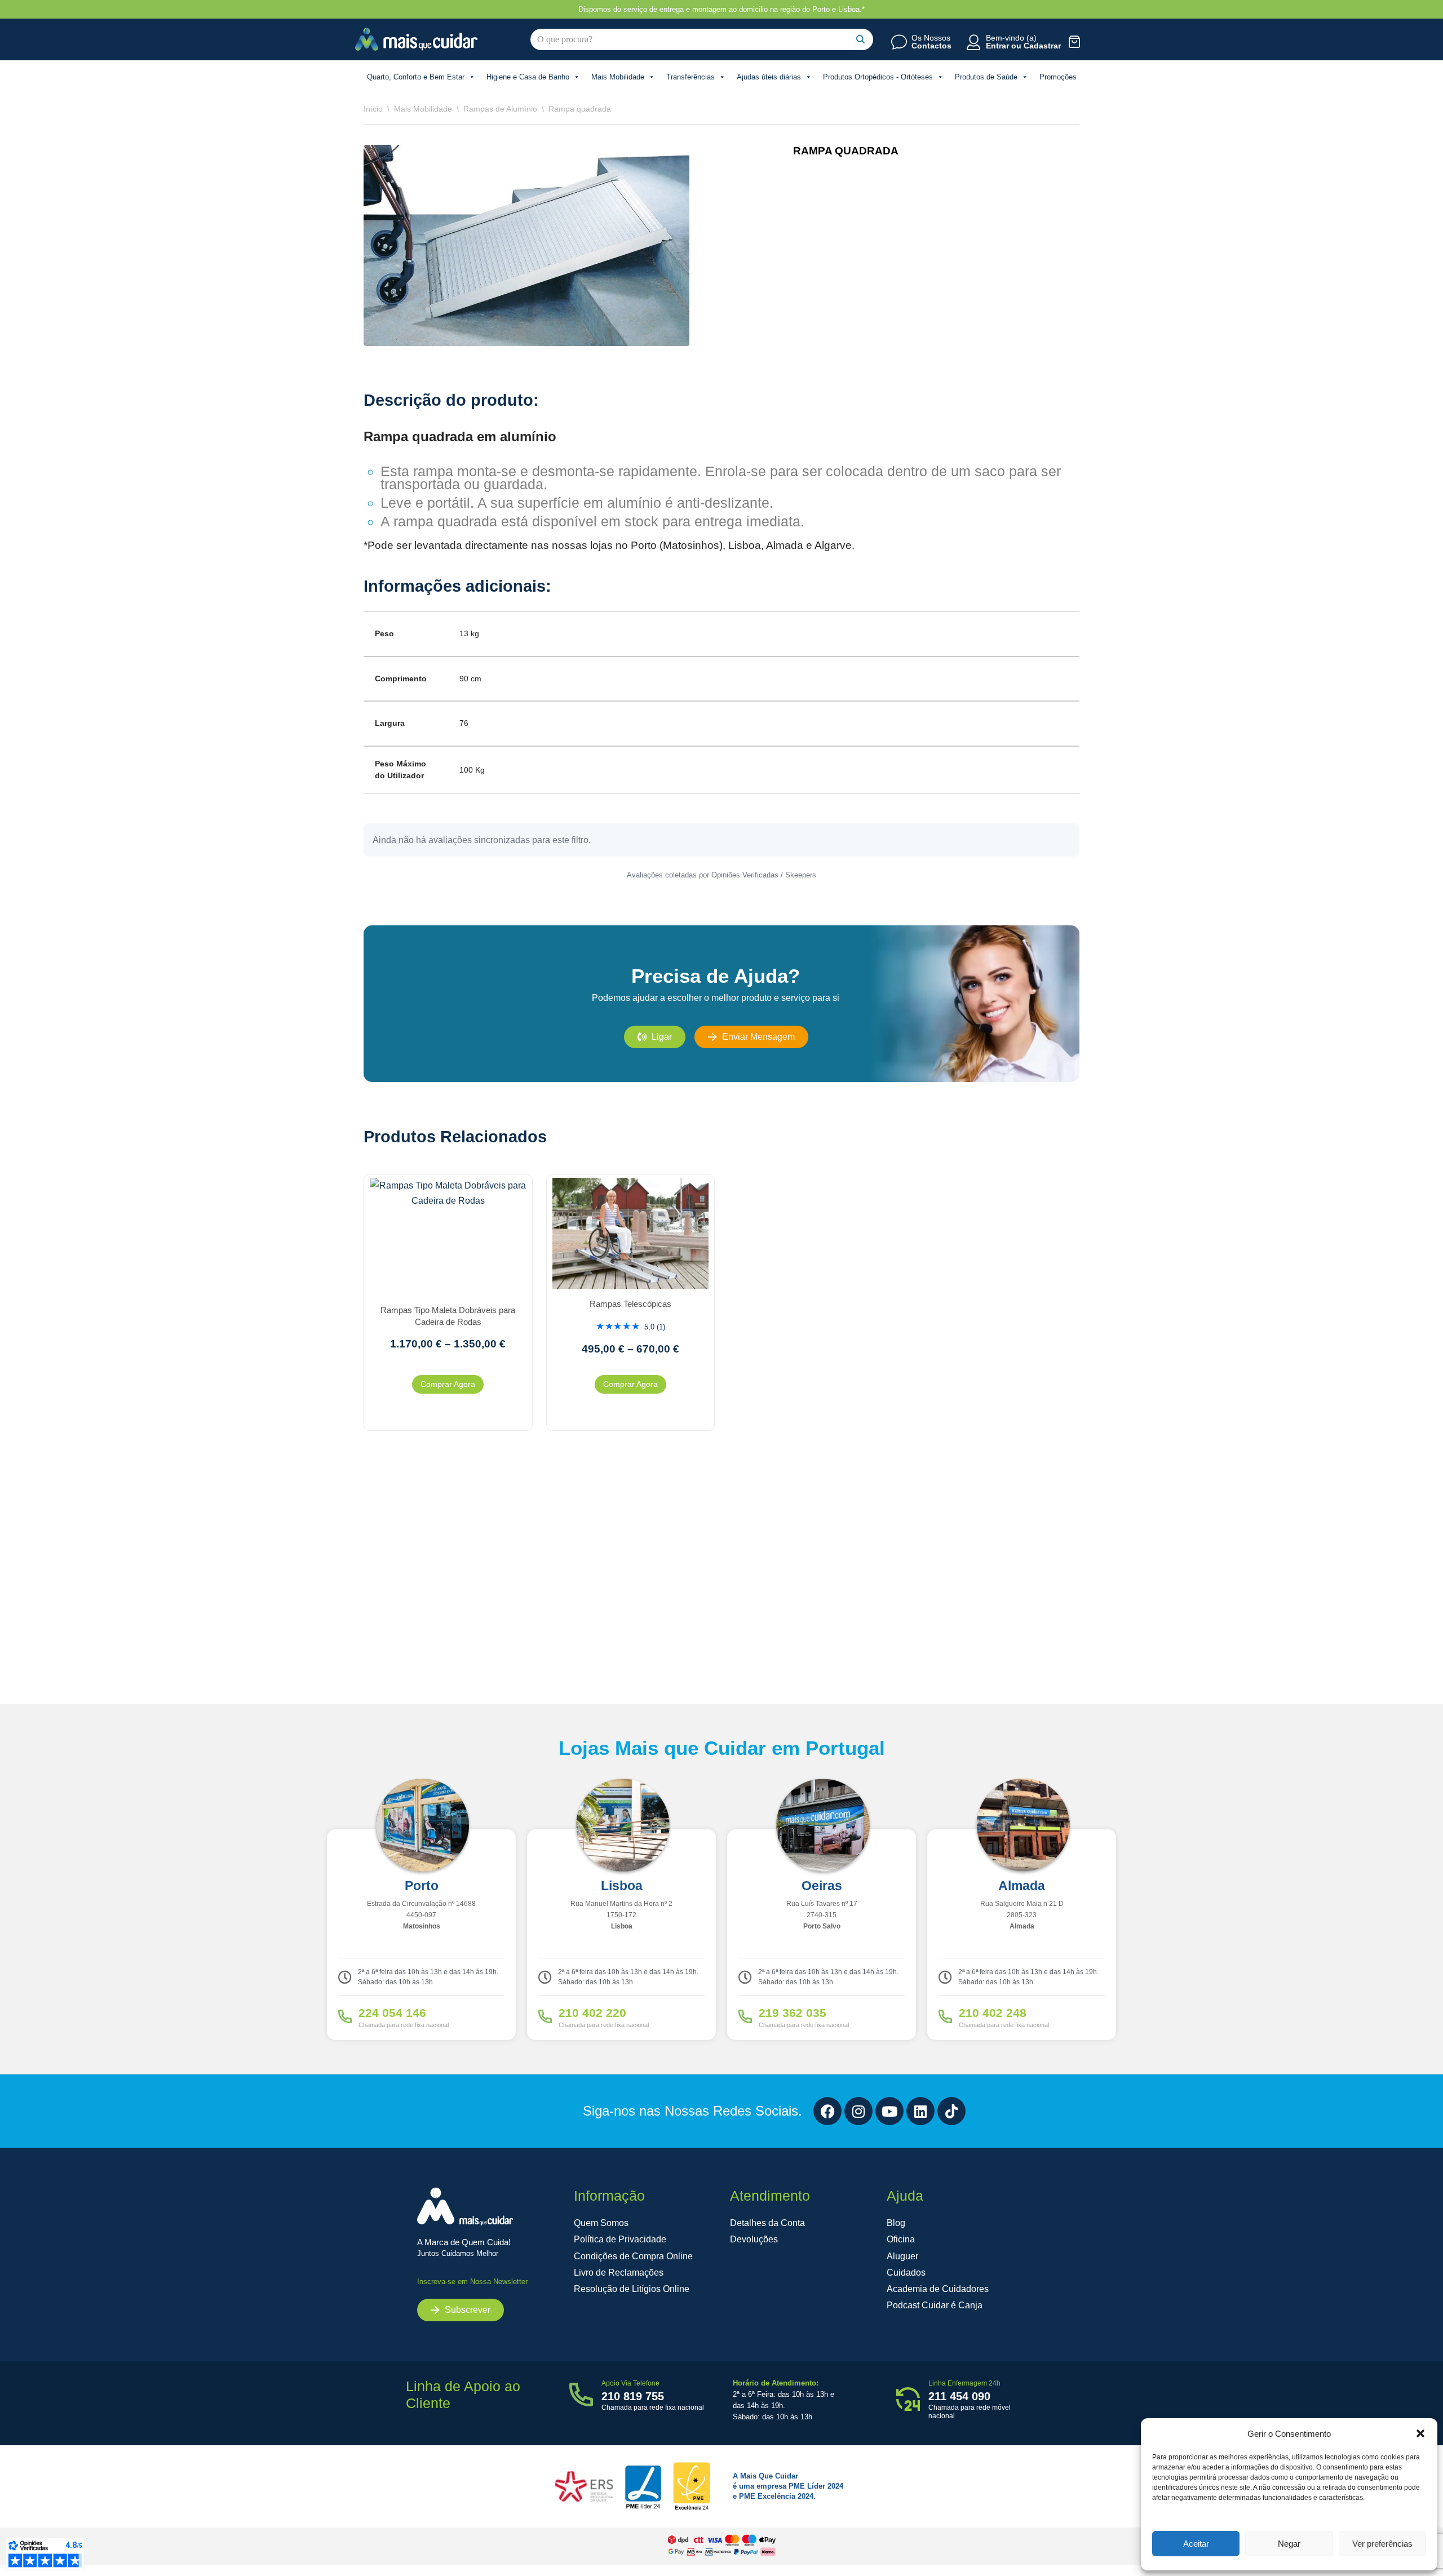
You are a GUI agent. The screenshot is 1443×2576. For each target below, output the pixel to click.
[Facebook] (827, 2111)
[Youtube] (889, 2111)
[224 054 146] (345, 2016)
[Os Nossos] (899, 42)
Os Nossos (931, 38)
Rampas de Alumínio (500, 109)
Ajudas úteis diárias (769, 77)
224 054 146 (392, 2013)
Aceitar (1196, 2544)
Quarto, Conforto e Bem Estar (416, 77)
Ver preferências (1382, 2544)
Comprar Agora (448, 1384)
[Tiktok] (951, 2111)
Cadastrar (1042, 46)
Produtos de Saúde (986, 77)
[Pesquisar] (860, 39)
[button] (1420, 2433)
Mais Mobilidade (618, 77)
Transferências (690, 77)
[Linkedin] (920, 2111)
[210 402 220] (545, 2016)
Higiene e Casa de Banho (528, 77)
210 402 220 (592, 2013)
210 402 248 (993, 2013)
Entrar (997, 46)
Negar (1289, 2544)
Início (373, 109)
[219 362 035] (745, 2016)
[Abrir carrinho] (1075, 41)
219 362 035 (793, 2013)
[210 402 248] (945, 2016)
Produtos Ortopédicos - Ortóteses (878, 77)
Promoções (1058, 77)
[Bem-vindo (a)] (973, 42)
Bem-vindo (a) (1011, 38)
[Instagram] (858, 2111)
